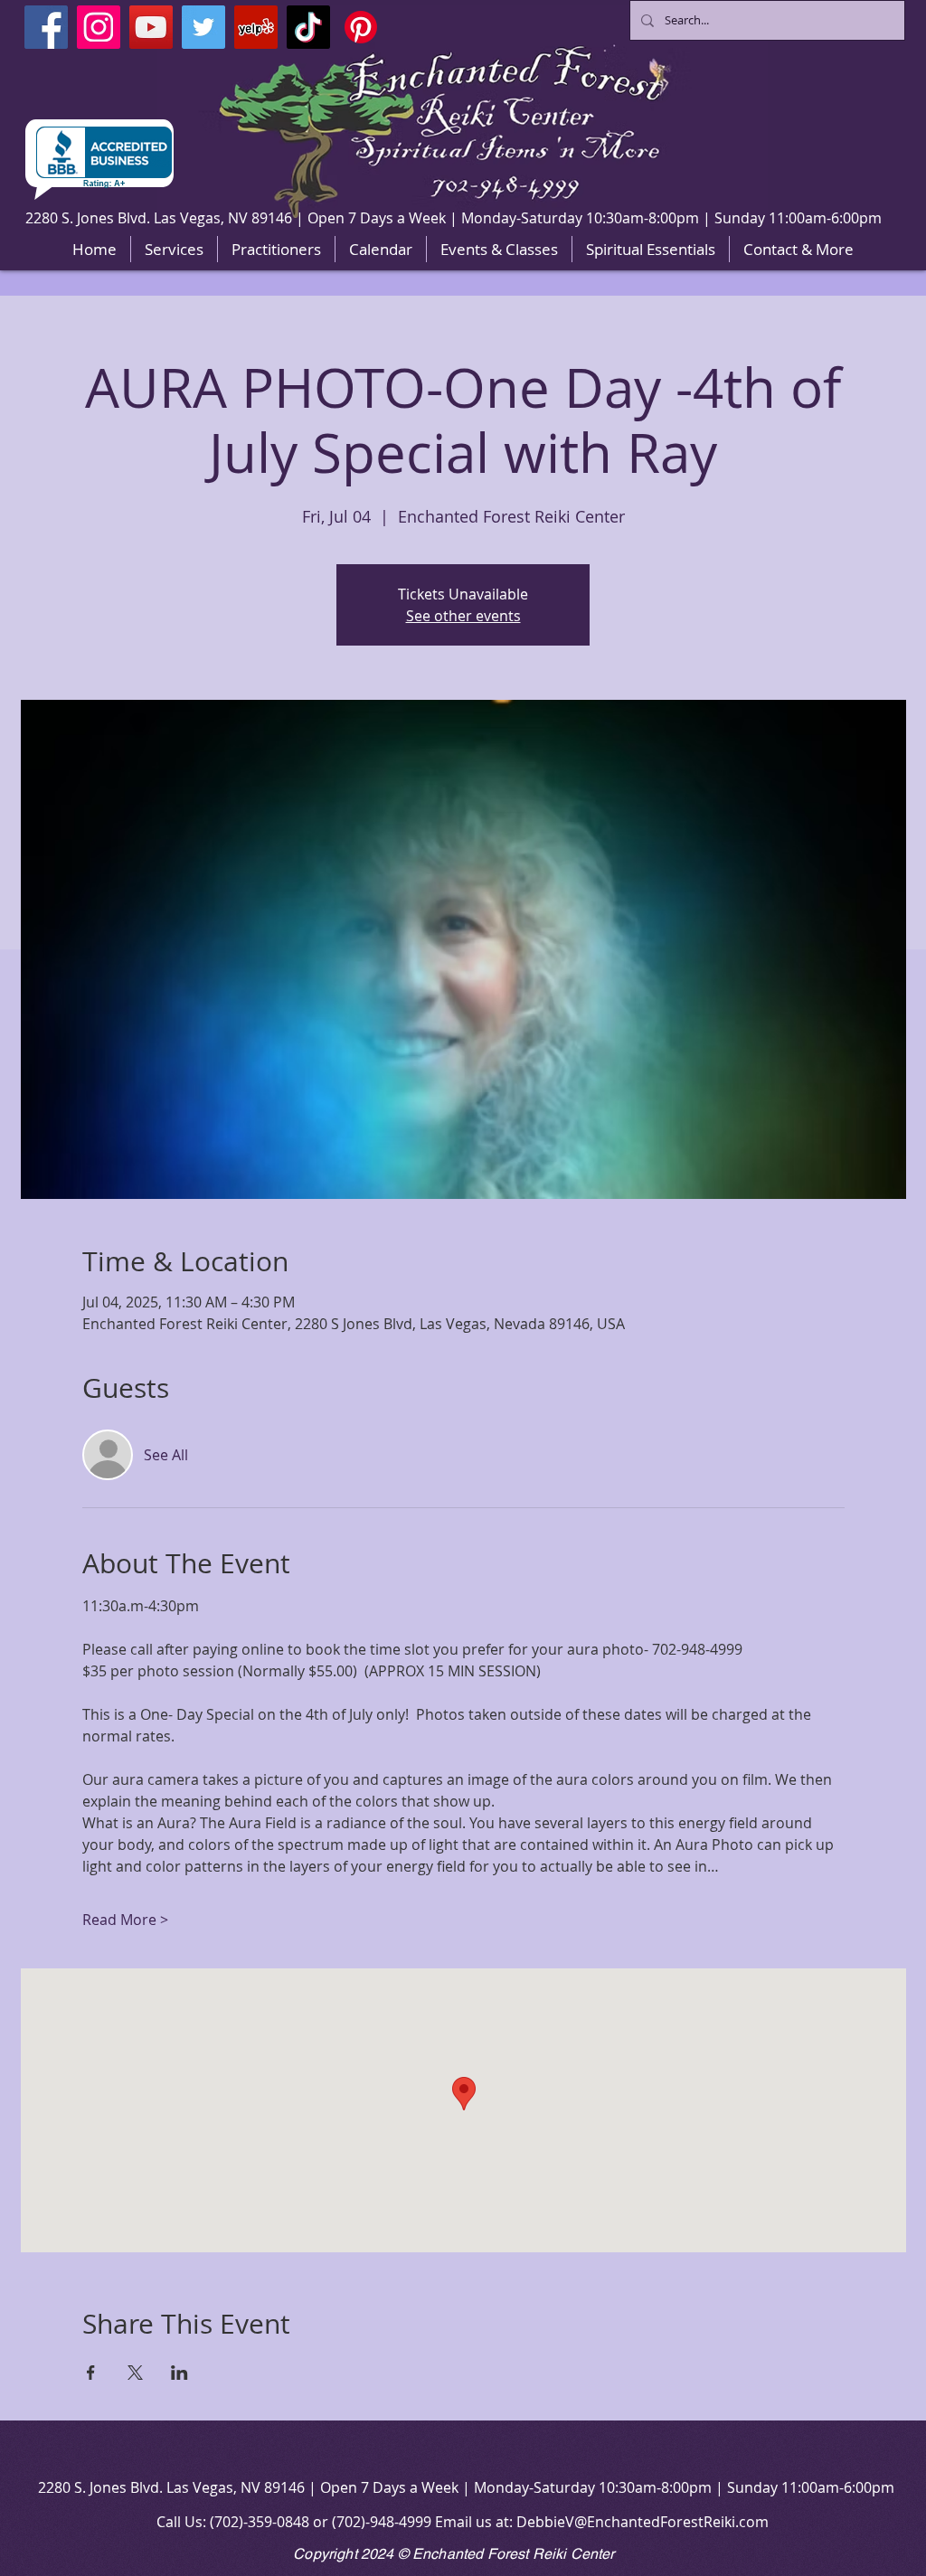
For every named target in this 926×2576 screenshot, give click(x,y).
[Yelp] (256, 27)
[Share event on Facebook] (91, 2373)
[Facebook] (46, 27)
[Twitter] (203, 27)
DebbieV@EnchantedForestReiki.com (643, 2522)
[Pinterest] (361, 27)
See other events (463, 616)
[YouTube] (151, 27)
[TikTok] (308, 27)
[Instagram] (99, 27)
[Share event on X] (135, 2373)
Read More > (125, 1920)
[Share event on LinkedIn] (180, 2373)
